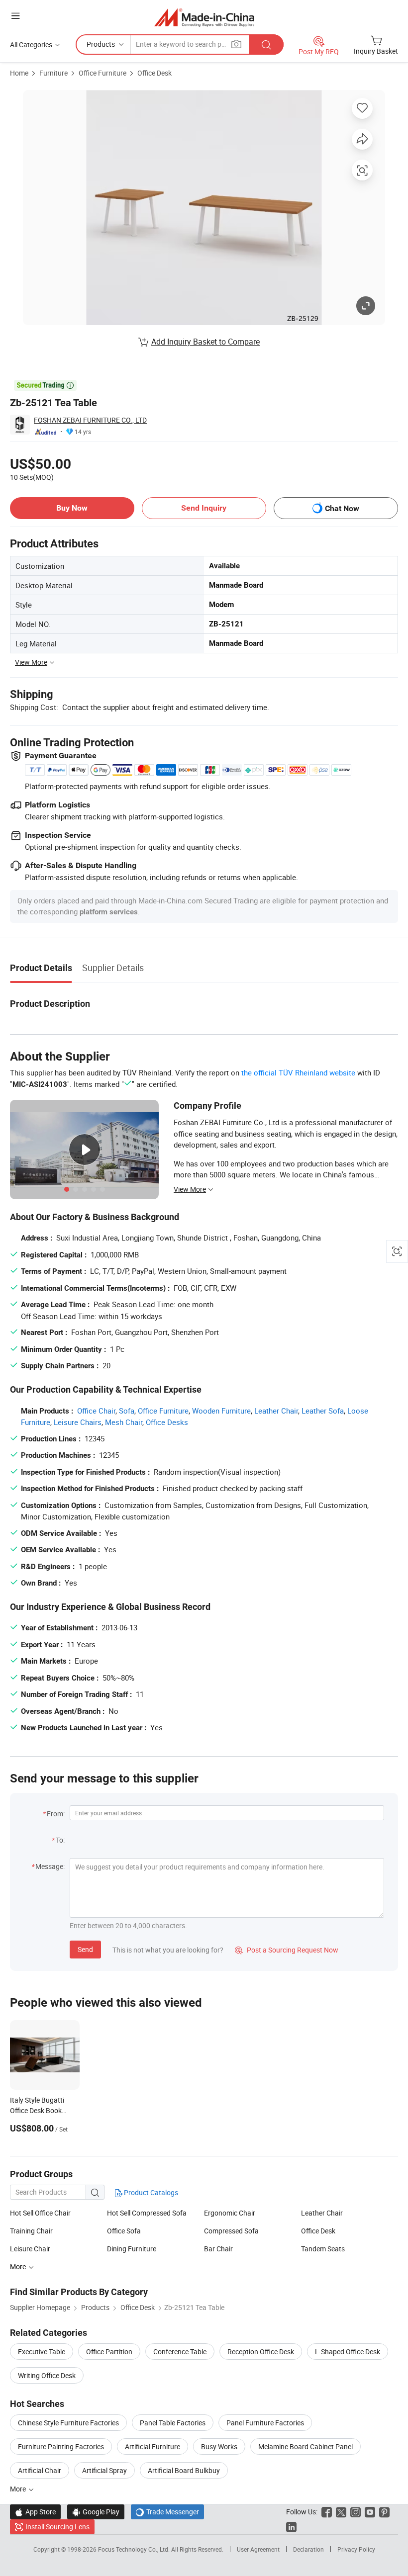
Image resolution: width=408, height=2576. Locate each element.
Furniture (53, 73)
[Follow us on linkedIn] (291, 2527)
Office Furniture (102, 73)
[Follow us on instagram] (356, 2512)
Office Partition (109, 2352)
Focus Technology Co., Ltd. (135, 2549)
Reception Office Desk (261, 2352)
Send (85, 1949)
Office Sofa (124, 2231)
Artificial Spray (104, 2470)
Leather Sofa (323, 1411)
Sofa (127, 1411)
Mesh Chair (124, 1422)
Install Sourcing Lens (57, 2527)
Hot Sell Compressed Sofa (147, 2213)
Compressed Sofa (231, 2231)
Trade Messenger (167, 2512)
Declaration (308, 2549)
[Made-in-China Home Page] (204, 17)
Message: (50, 1866)
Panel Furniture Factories (265, 2423)
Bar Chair (218, 2249)
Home (19, 73)
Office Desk (154, 73)
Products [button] (101, 44)
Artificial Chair (40, 2470)
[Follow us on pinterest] (384, 2512)
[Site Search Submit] (266, 44)
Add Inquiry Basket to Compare (205, 342)
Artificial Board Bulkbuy (184, 2470)
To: (60, 1840)
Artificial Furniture (153, 2446)
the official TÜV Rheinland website (298, 1072)
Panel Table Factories (173, 2423)
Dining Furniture (132, 2249)
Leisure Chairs (78, 1422)
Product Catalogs (150, 2192)
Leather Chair (276, 1411)
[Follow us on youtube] (370, 2512)
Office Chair (96, 1411)
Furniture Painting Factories (61, 2446)
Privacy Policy (356, 2549)
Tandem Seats (323, 2249)
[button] (15, 16)
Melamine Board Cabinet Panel (306, 2446)
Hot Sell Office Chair (40, 2213)
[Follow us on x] (341, 2512)
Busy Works (219, 2446)
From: (56, 1814)
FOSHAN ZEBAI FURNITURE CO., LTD (90, 420)
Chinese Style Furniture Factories (68, 2423)
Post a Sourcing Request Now (287, 1950)
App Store (35, 2512)
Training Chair (31, 2231)
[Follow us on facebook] (327, 2512)
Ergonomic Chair (230, 2213)
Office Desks (167, 1422)
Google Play (96, 2512)
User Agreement (258, 2549)
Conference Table (180, 2352)
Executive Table (42, 2352)
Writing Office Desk (47, 2375)
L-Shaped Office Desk (348, 2352)
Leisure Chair (30, 2249)
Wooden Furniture (221, 1411)
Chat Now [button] (342, 508)
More (19, 2489)
